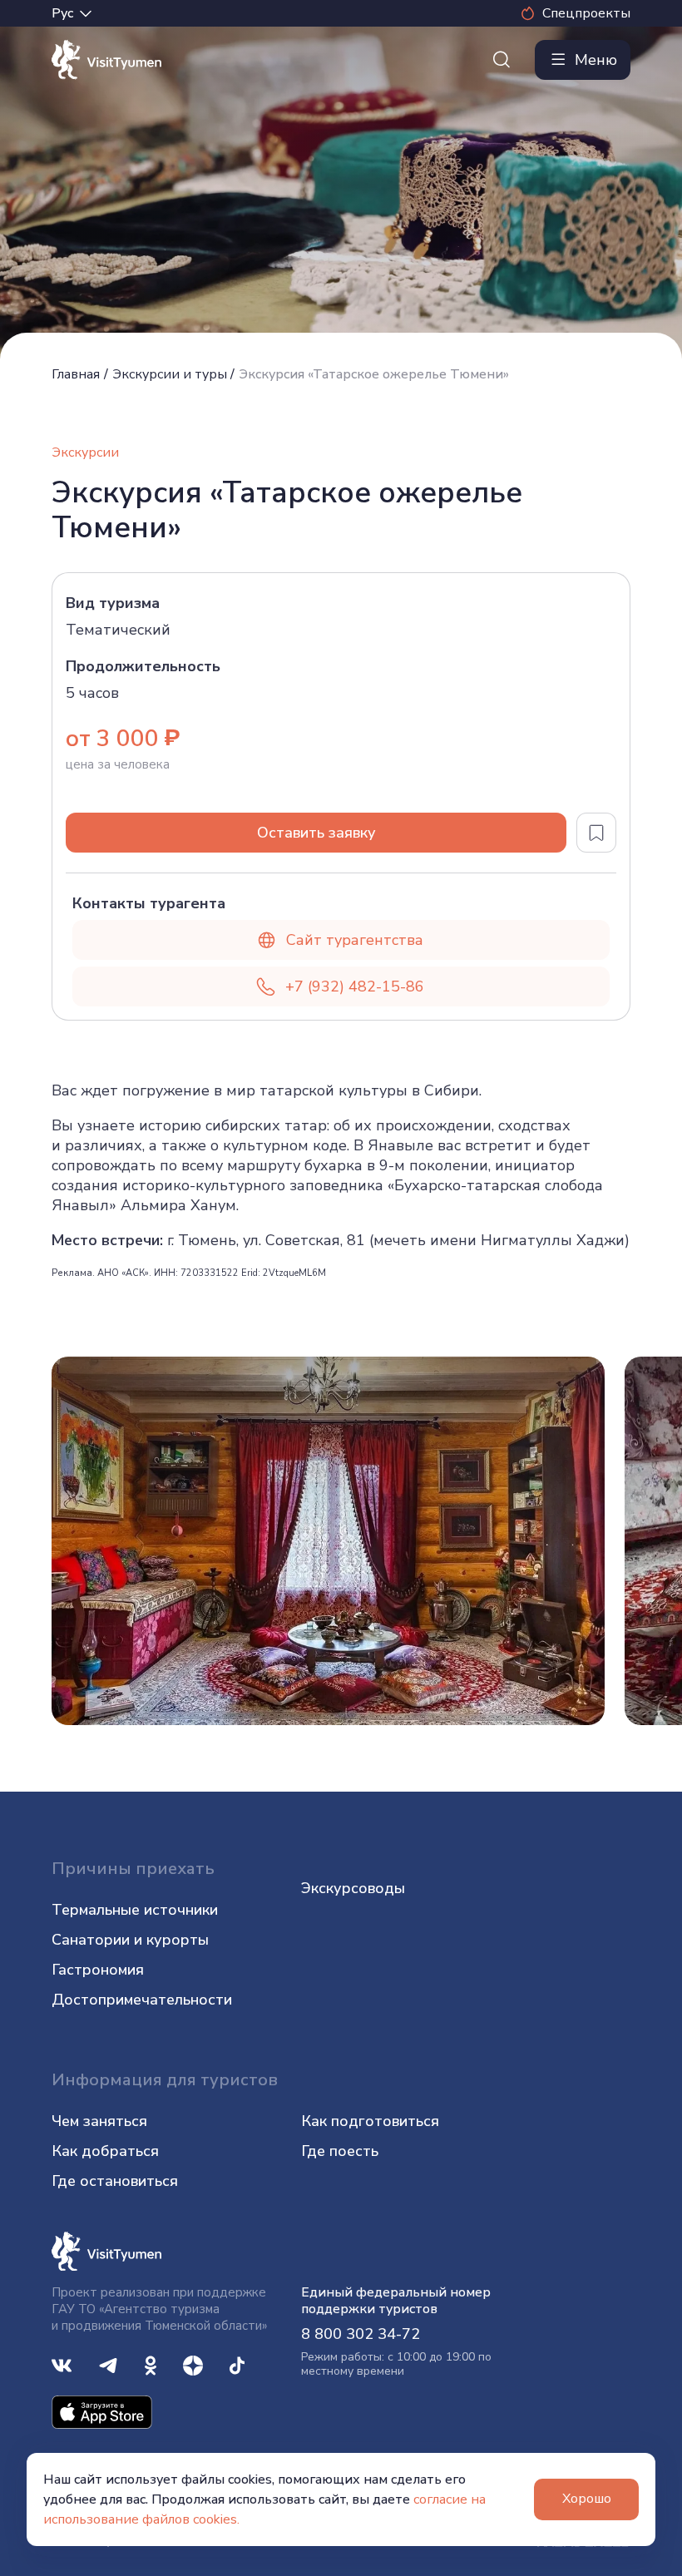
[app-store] (102, 2411)
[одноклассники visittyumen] (151, 2364)
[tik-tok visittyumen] (237, 2364)
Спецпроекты (586, 13)
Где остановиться (115, 2181)
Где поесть (340, 2151)
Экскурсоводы (353, 1888)
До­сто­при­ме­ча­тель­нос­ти (142, 2000)
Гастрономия (98, 1970)
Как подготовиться (370, 2121)
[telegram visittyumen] (108, 2364)
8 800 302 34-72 (361, 2334)
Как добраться (105, 2151)
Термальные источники (135, 1910)
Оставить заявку (316, 833)
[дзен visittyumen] (193, 2364)
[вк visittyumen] (62, 2364)
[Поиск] (502, 60)
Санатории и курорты (130, 1940)
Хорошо (587, 2499)
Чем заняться (99, 2121)
